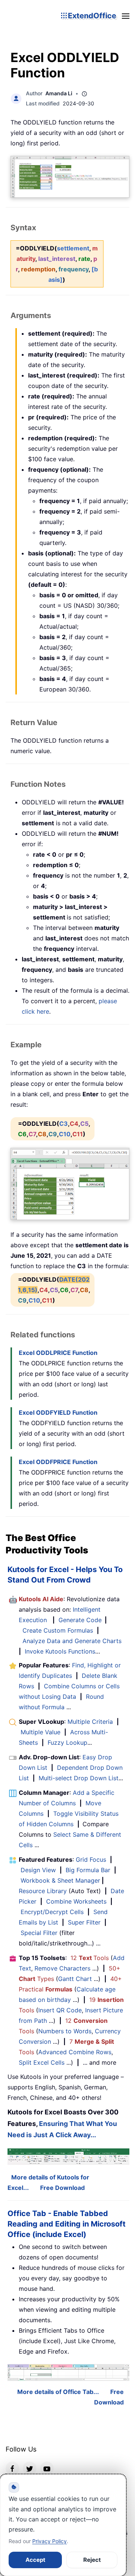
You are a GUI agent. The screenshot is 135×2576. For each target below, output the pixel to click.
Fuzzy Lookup (67, 1743)
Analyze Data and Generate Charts (72, 1641)
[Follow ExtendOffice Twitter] (30, 2468)
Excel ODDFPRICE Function (58, 1462)
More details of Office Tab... (58, 2392)
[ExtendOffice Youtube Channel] (47, 2468)
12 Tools (90, 1958)
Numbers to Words (65, 2031)
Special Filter (39, 1933)
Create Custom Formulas (58, 1630)
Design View (38, 1870)
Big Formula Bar (88, 1870)
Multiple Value (41, 1732)
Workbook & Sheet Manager (60, 1880)
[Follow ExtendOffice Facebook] (12, 2468)
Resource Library (43, 1891)
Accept (35, 2560)
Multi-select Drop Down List (79, 1778)
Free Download (62, 2188)
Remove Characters (62, 1968)
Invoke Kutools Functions (60, 1651)
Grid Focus (91, 1859)
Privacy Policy (49, 2541)
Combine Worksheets (76, 1901)
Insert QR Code (60, 2010)
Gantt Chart (75, 1979)
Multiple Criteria (90, 1722)
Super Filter (84, 1922)
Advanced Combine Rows (75, 2052)
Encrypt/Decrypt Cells (52, 1912)
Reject (92, 2560)
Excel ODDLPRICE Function (58, 1353)
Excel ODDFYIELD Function (58, 1412)
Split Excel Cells (42, 2062)
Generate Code (80, 1620)
